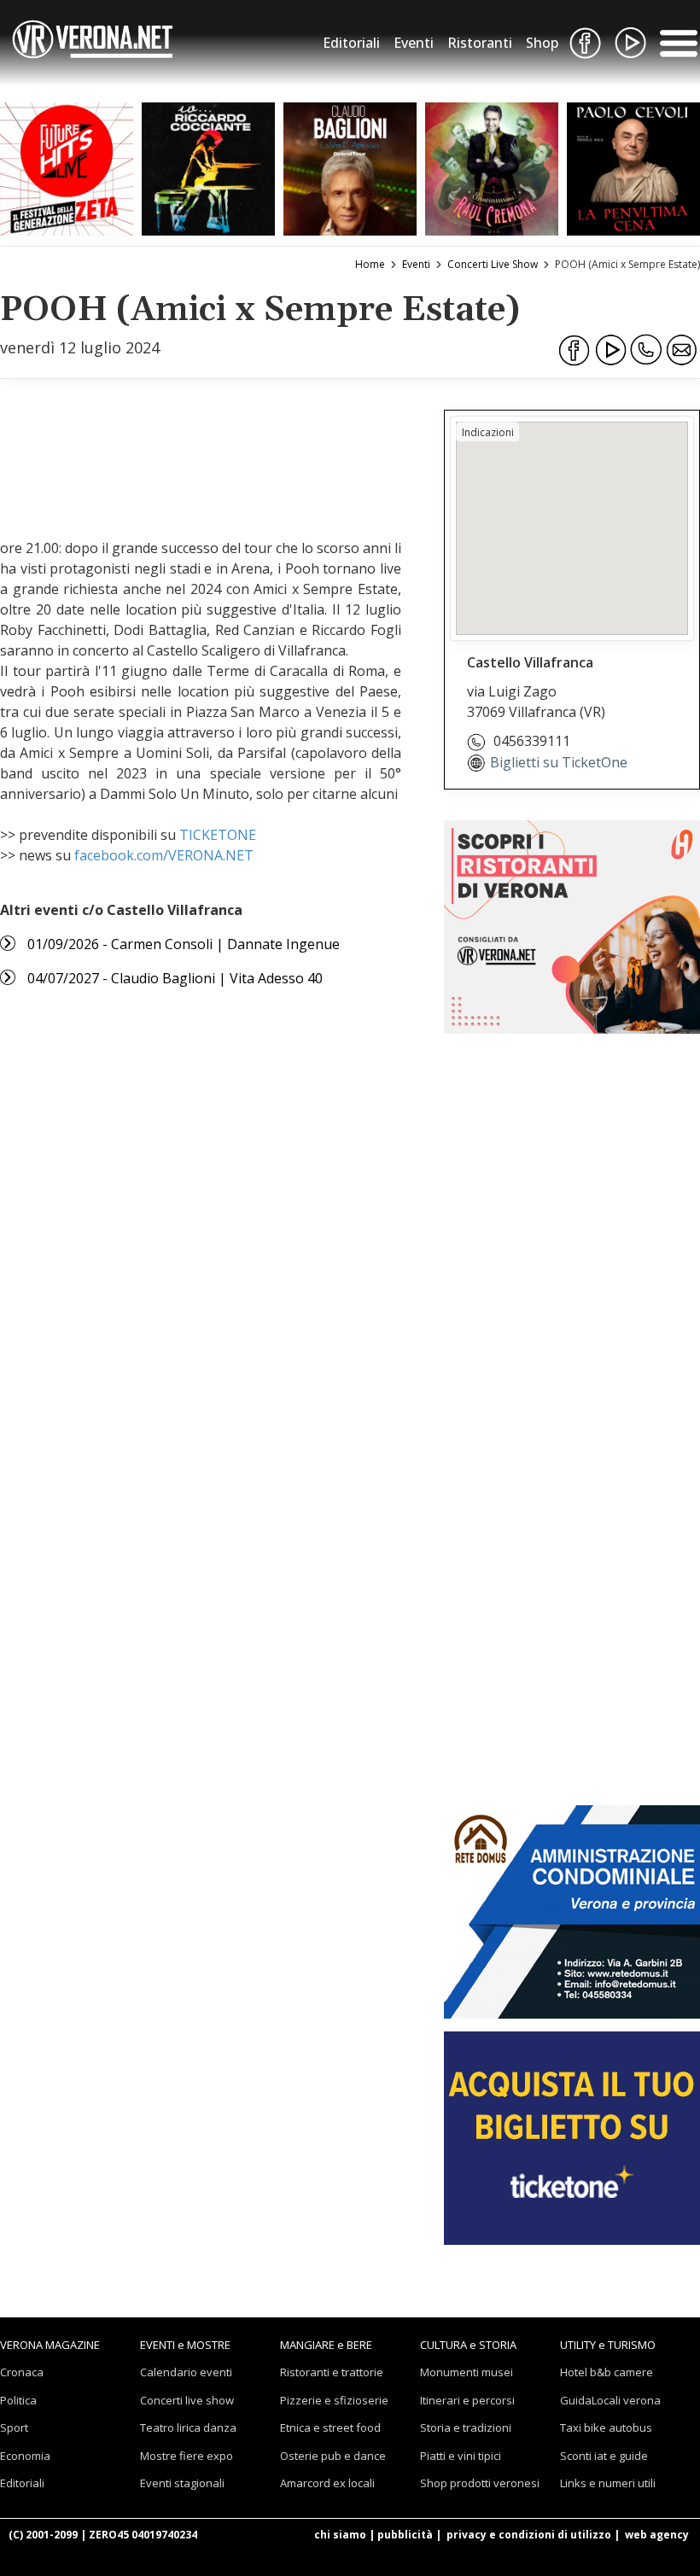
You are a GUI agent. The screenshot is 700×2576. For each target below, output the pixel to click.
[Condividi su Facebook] (575, 350)
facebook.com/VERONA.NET (164, 855)
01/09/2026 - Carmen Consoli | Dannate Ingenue (184, 944)
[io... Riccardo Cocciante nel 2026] (208, 169)
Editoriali (351, 43)
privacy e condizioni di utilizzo (529, 2535)
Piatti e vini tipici (461, 2456)
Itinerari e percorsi (467, 2400)
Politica (18, 2400)
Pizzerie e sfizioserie (334, 2400)
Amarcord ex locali (327, 2483)
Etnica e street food (330, 2427)
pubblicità (405, 2535)
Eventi (414, 43)
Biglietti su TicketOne (559, 762)
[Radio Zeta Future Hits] (67, 169)
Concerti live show (187, 2400)
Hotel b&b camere (607, 2372)
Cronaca (22, 2372)
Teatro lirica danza (188, 2427)
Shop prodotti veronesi (480, 2483)
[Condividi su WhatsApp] (646, 350)
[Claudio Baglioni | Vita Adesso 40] (350, 169)
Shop (542, 43)
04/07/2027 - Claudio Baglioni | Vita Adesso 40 (175, 978)
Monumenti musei (467, 2372)
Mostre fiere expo (187, 2456)
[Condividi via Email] (682, 350)
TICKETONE (218, 835)
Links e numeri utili (608, 2483)
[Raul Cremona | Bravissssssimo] (492, 169)
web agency (657, 2535)
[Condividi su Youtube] (610, 350)
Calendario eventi (186, 2372)
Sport (14, 2427)
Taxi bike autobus (606, 2427)
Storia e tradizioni (466, 2427)
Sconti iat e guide (604, 2456)
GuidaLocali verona (610, 2400)
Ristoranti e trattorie (332, 2372)
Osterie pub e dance (333, 2456)
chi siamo (340, 2535)
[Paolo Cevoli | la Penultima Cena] (633, 169)
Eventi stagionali (182, 2483)
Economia (25, 2456)
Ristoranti (480, 43)
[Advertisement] (297, 457)
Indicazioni (488, 432)
